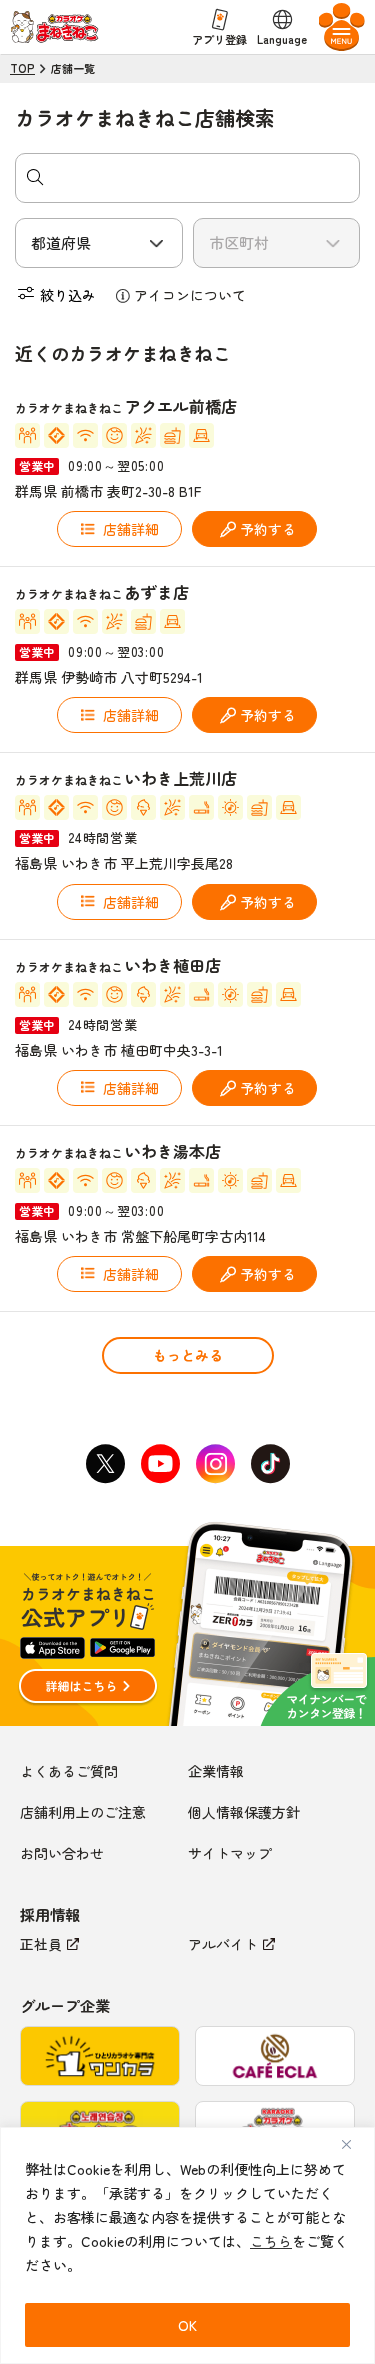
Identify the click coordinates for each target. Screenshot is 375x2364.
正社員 (41, 1944)
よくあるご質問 (69, 1771)
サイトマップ (230, 1853)
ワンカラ (100, 2056)
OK (187, 2325)
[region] (187, 2245)
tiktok (270, 1464)
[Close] (354, 2144)
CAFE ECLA (275, 2056)
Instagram (215, 1464)
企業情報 (216, 1771)
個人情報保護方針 (244, 1812)
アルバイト (223, 1944)
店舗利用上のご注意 (83, 1812)
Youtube (160, 1464)
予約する (268, 529)
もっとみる (188, 1355)
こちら (271, 2241)
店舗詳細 (131, 529)
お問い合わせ (62, 1853)
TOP (22, 68)
